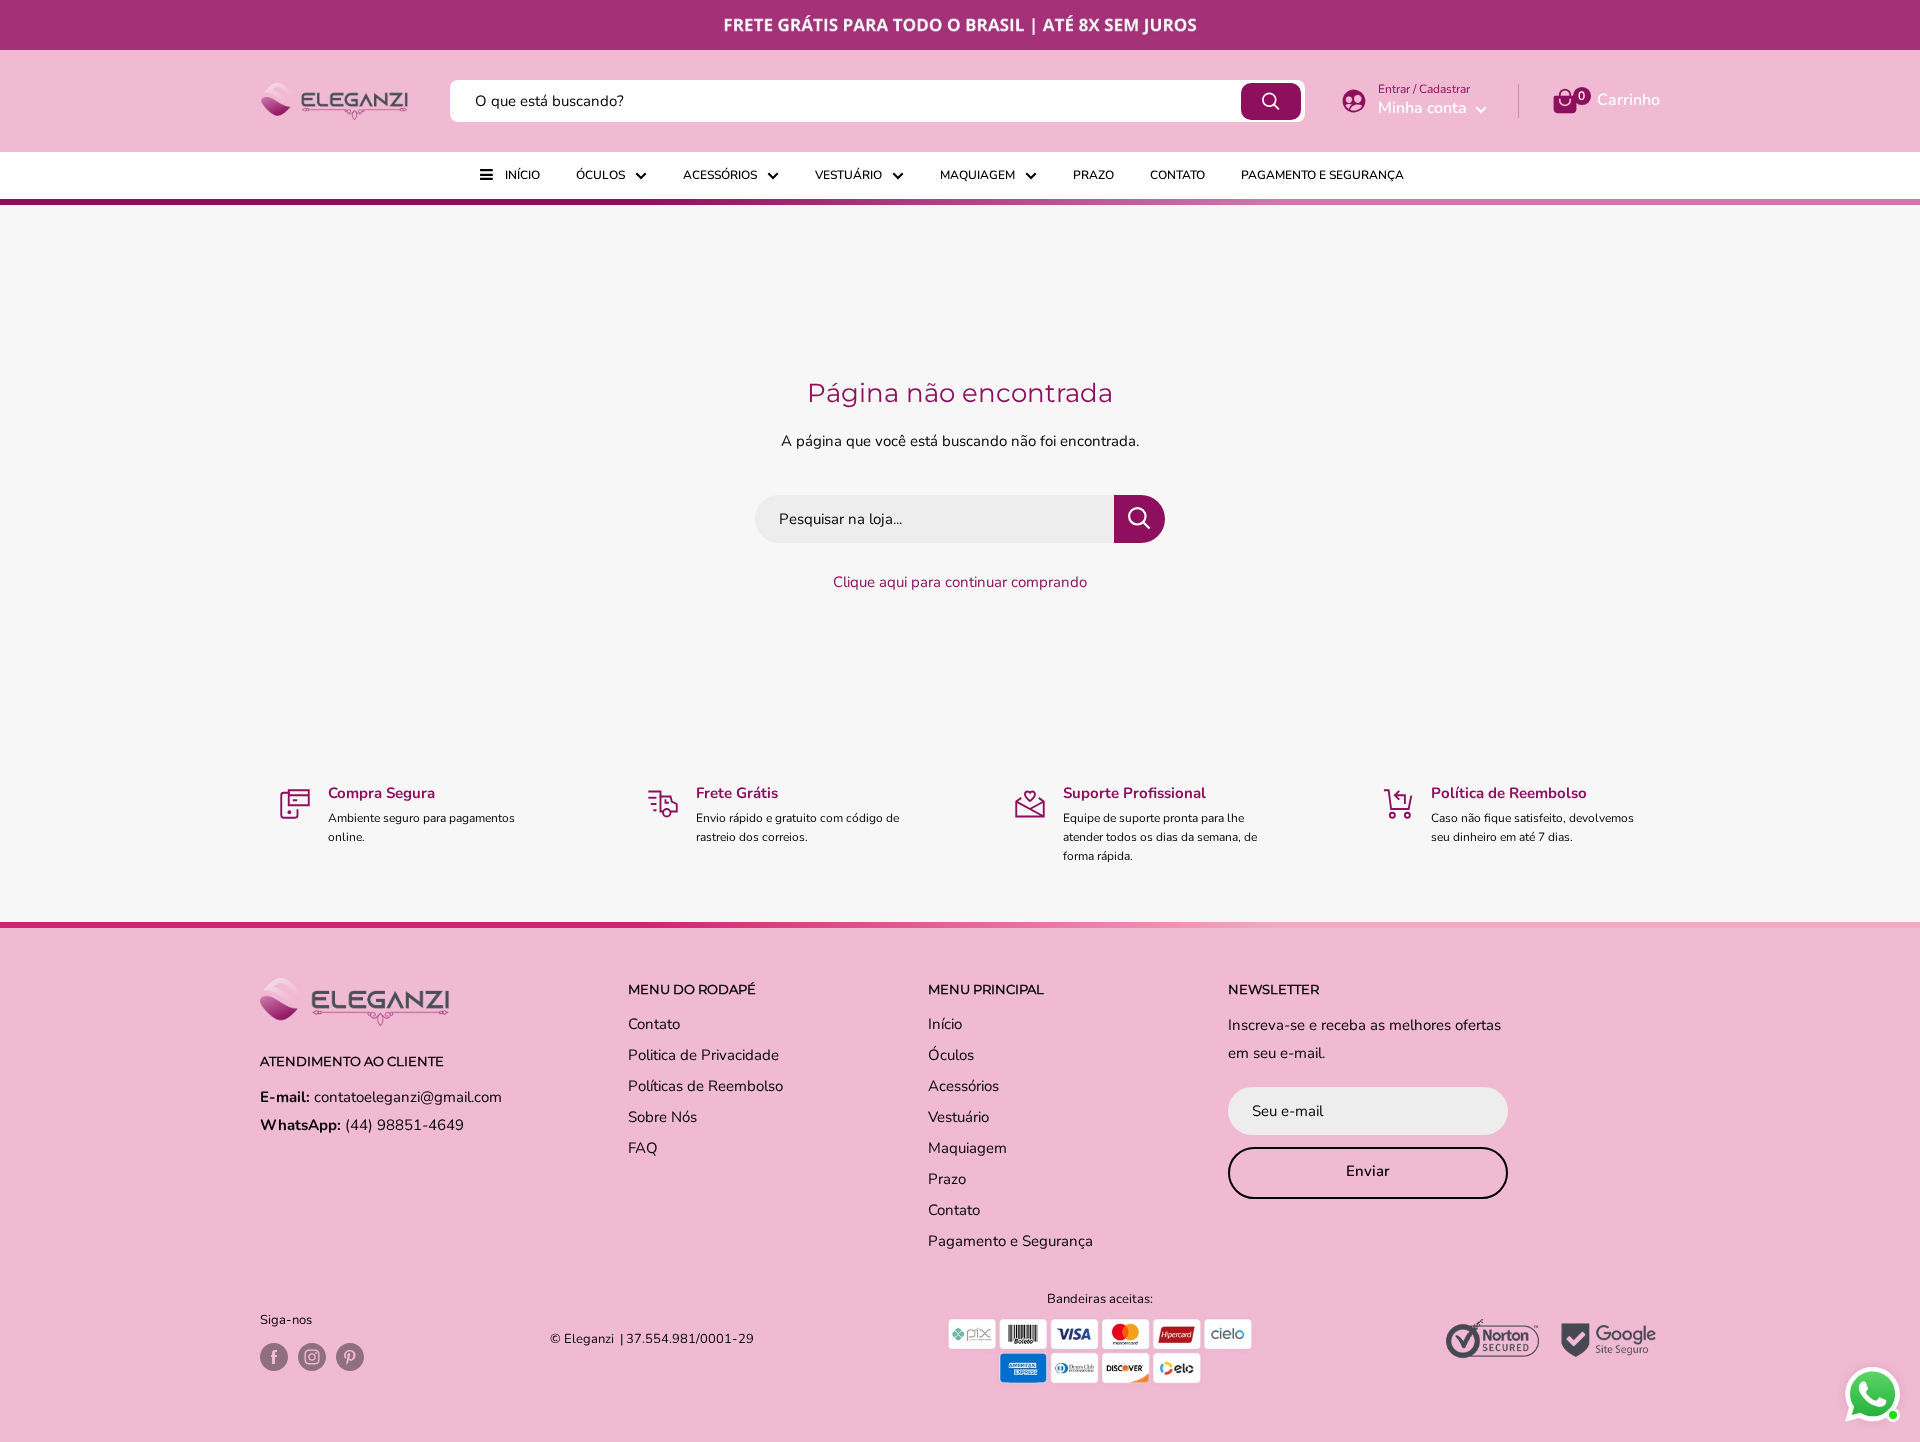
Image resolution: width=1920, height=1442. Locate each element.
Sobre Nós (662, 1117)
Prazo (1093, 175)
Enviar (1368, 1171)
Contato (1177, 175)
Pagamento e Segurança (1322, 175)
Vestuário (848, 175)
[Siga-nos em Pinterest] (350, 1357)
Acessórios (720, 175)
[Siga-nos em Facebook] (274, 1357)
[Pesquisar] (1271, 101)
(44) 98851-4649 (404, 1125)
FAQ (643, 1148)
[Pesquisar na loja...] (1139, 519)
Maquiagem (977, 175)
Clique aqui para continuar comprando (960, 582)
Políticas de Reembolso (705, 1086)
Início (522, 175)
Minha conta (1424, 108)
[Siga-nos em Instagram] (312, 1357)
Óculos (600, 175)
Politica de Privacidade (703, 1055)
